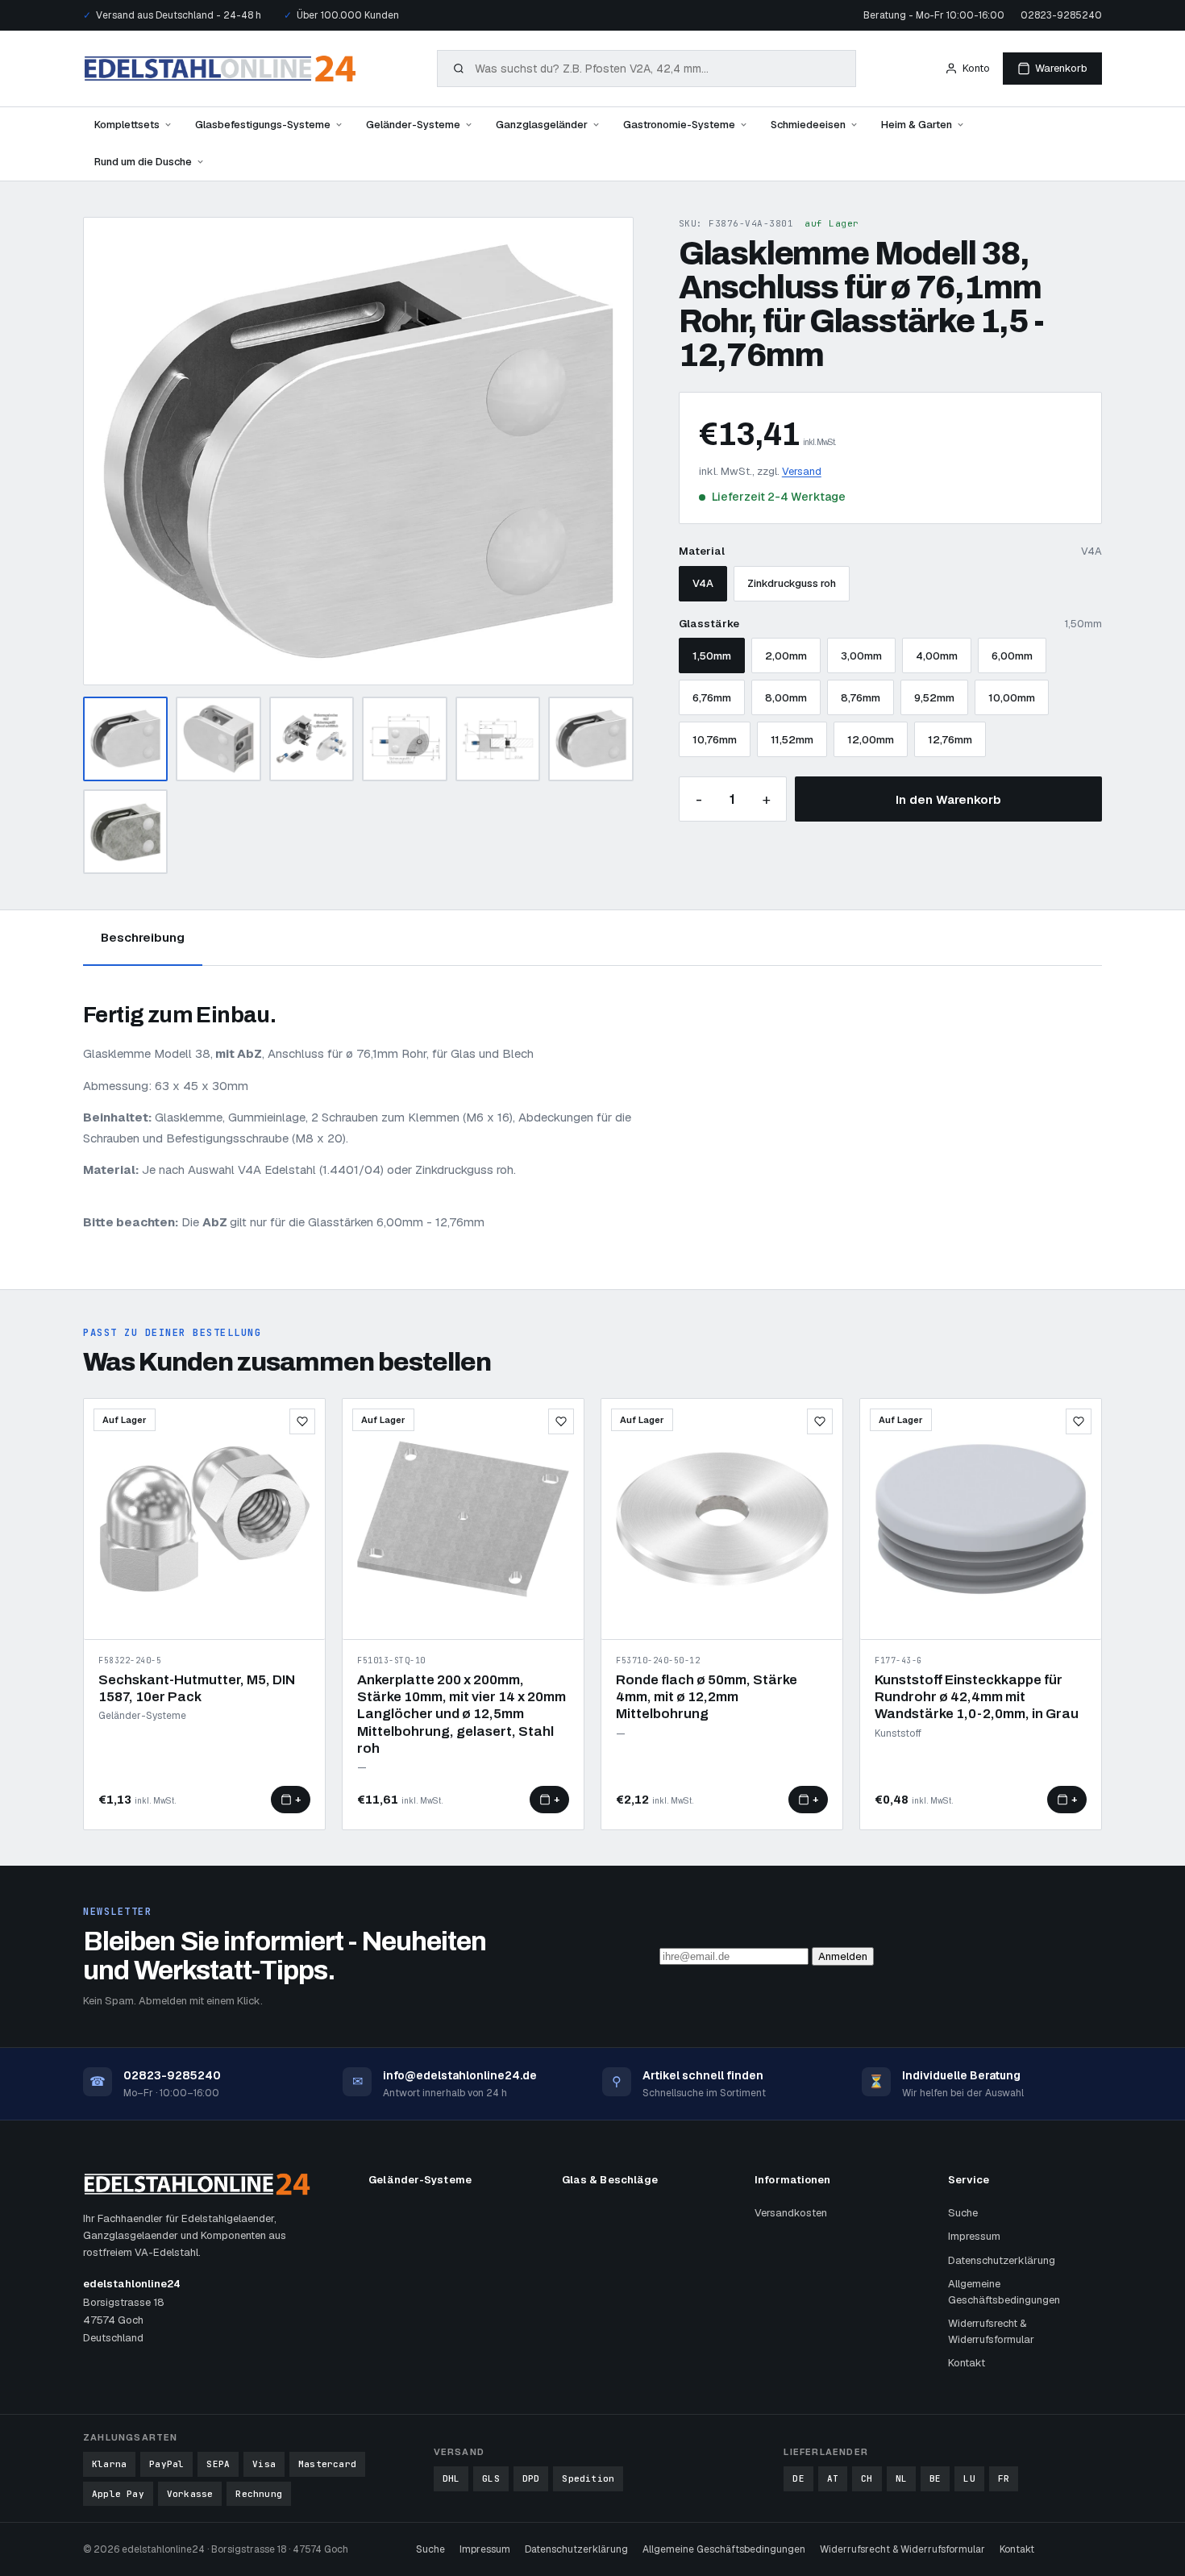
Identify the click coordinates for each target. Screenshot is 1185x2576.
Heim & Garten (917, 125)
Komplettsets (127, 125)
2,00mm (786, 656)
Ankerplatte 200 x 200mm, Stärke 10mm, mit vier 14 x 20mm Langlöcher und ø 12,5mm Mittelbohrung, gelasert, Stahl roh (462, 1714)
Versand (802, 471)
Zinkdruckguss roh (792, 583)
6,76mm (712, 698)
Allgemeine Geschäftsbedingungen (1004, 2292)
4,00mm (937, 656)
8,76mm (861, 698)
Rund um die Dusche (143, 162)
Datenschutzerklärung (1002, 2260)
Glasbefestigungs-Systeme (263, 125)
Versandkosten (791, 2213)
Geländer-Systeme (413, 125)
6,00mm (1012, 656)
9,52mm (934, 698)
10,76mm (715, 740)
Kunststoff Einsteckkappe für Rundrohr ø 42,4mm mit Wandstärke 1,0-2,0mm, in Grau (977, 1697)
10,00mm (1012, 698)
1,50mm (712, 656)
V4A (703, 583)
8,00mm (786, 698)
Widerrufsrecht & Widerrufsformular (991, 2331)
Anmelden (843, 1956)
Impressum (974, 2236)
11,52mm (792, 740)
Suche (963, 2213)
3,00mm (861, 656)
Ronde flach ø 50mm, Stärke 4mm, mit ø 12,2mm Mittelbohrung (707, 1697)
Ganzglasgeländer (542, 125)
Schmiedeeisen (808, 125)
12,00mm (871, 740)
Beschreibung (143, 937)
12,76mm (950, 740)
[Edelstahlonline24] (220, 69)
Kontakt (967, 2363)
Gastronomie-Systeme (679, 125)
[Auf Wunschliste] (302, 1421)
